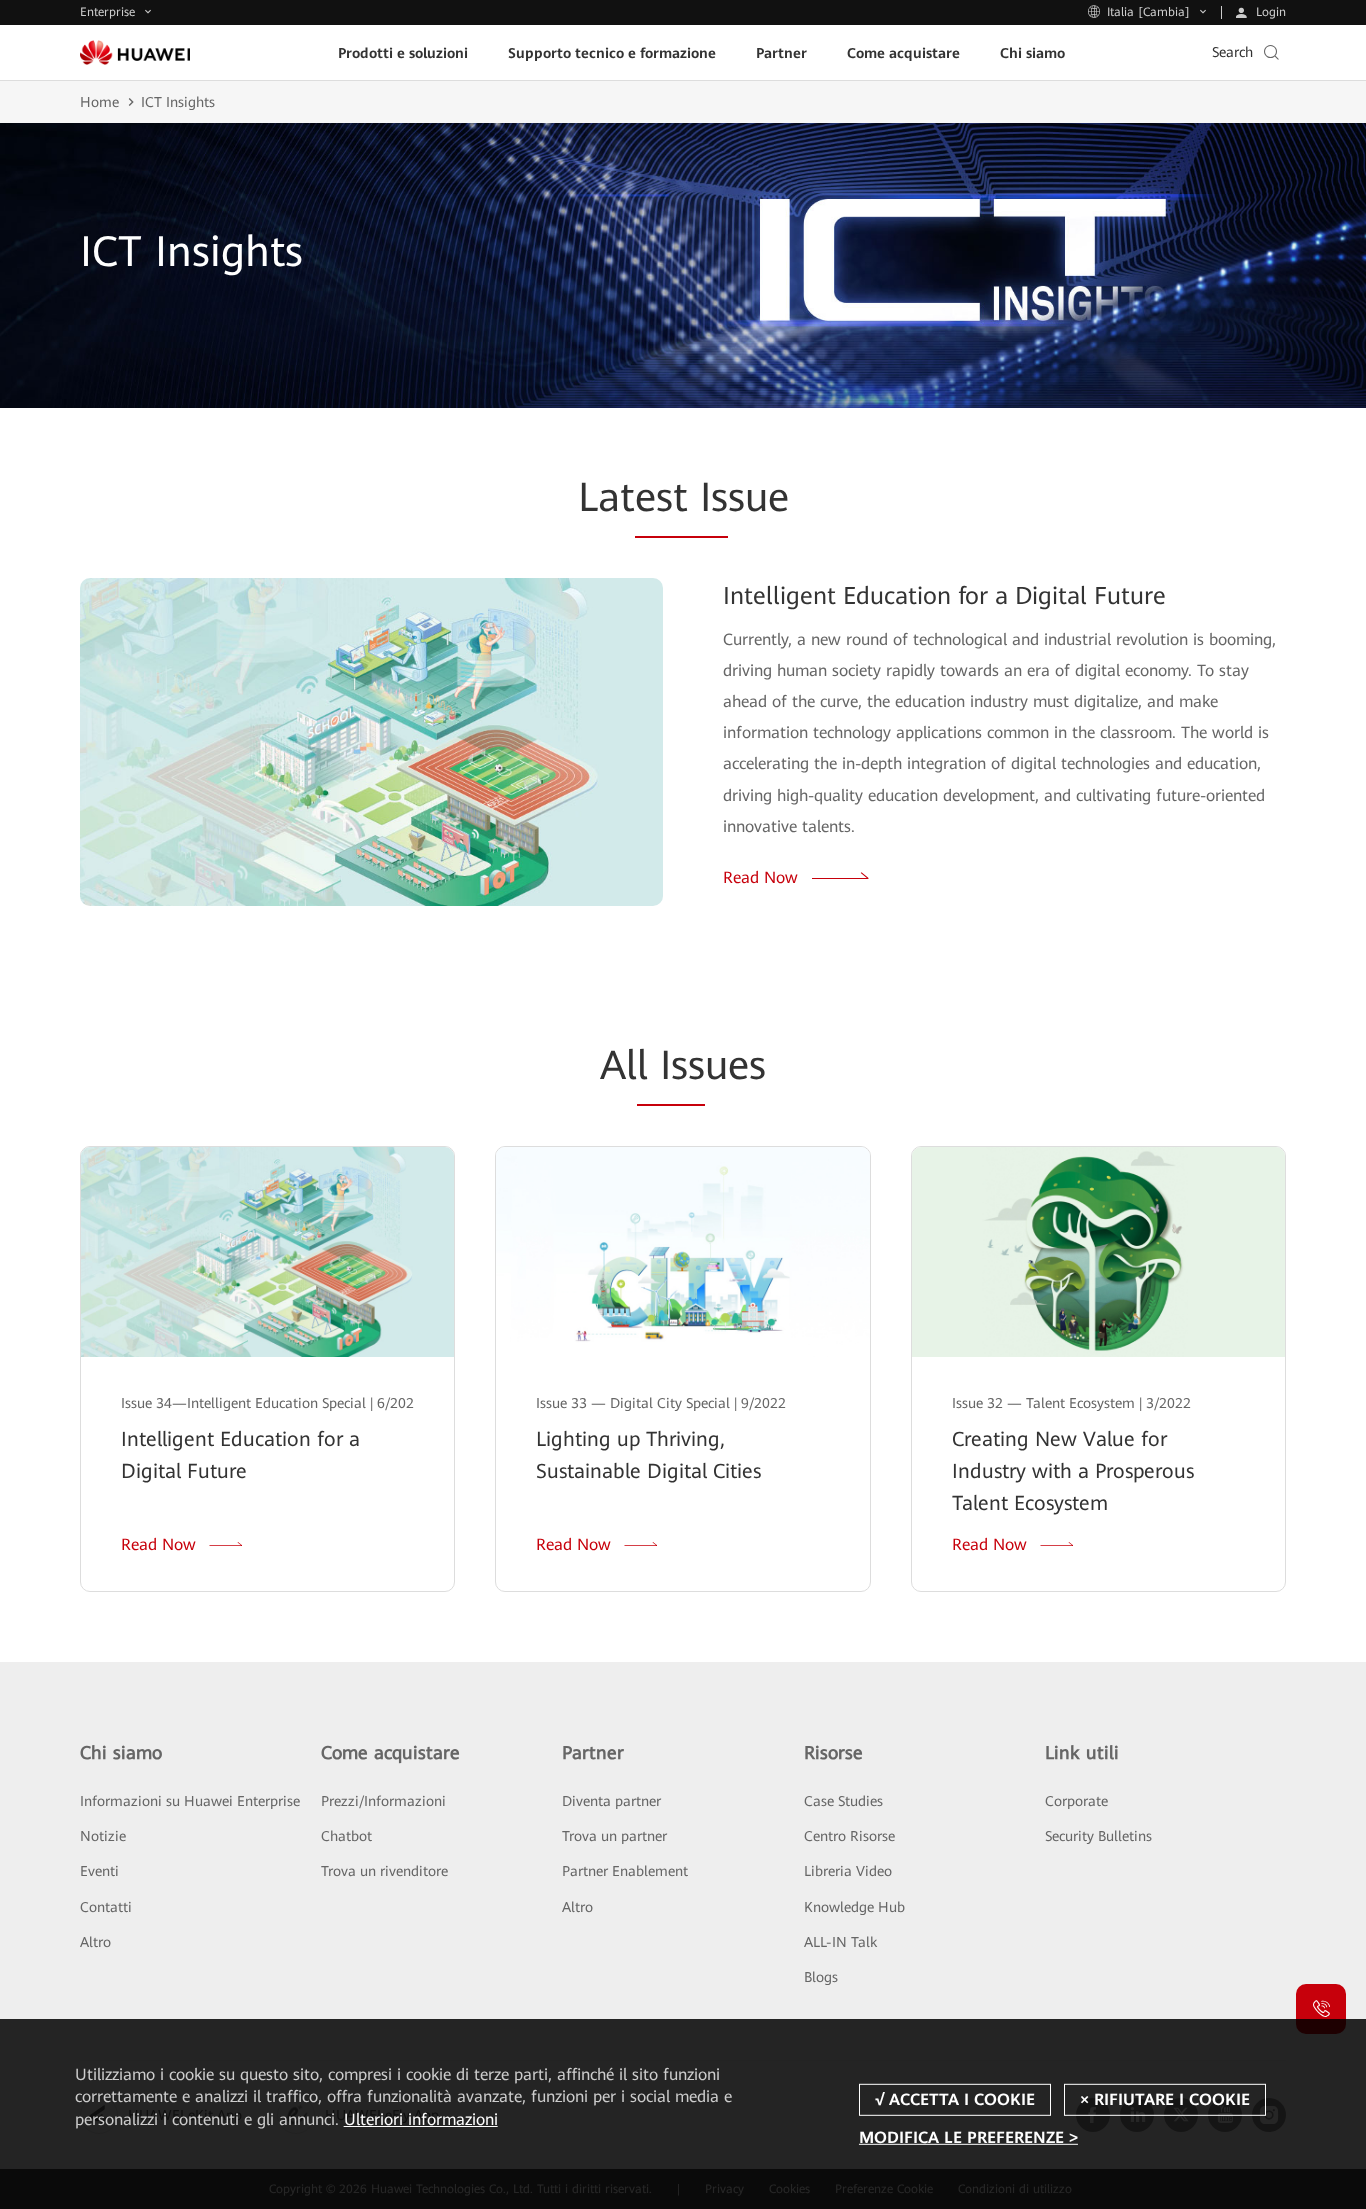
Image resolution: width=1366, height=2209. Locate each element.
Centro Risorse (849, 1836)
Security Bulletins (1098, 1836)
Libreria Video (848, 1871)
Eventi (99, 1871)
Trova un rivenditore (384, 1871)
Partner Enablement (625, 1871)
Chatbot (346, 1836)
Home (99, 102)
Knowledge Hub (854, 1907)
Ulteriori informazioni (421, 2119)
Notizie (103, 1836)
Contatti (106, 1907)
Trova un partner (614, 1836)
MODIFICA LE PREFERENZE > (968, 2137)
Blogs (821, 1977)
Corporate (1076, 1801)
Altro (95, 1942)
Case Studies (843, 1801)
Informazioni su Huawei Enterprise (190, 1801)
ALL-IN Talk (840, 1942)
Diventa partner (611, 1801)
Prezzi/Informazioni (383, 1801)
